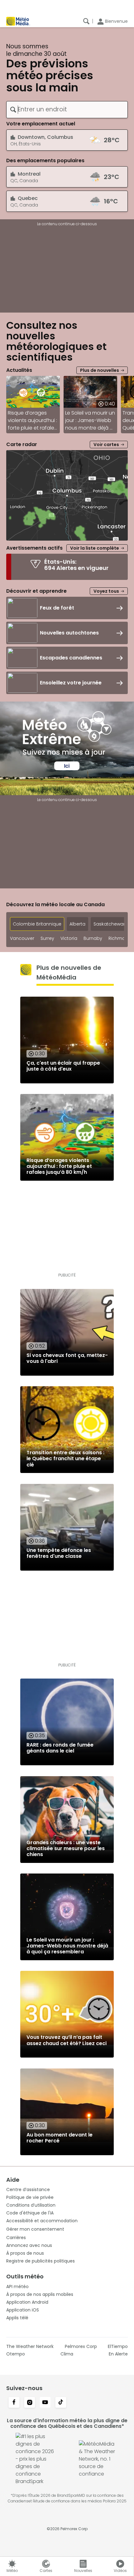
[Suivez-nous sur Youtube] (45, 2403)
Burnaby (93, 938)
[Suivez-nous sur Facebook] (14, 2403)
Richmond (120, 938)
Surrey (47, 938)
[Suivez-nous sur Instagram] (30, 2403)
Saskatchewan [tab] (110, 924)
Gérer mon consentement (35, 2229)
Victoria (69, 938)
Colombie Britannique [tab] (37, 924)
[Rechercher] (86, 21)
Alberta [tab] (77, 924)
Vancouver (22, 938)
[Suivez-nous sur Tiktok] (61, 2403)
